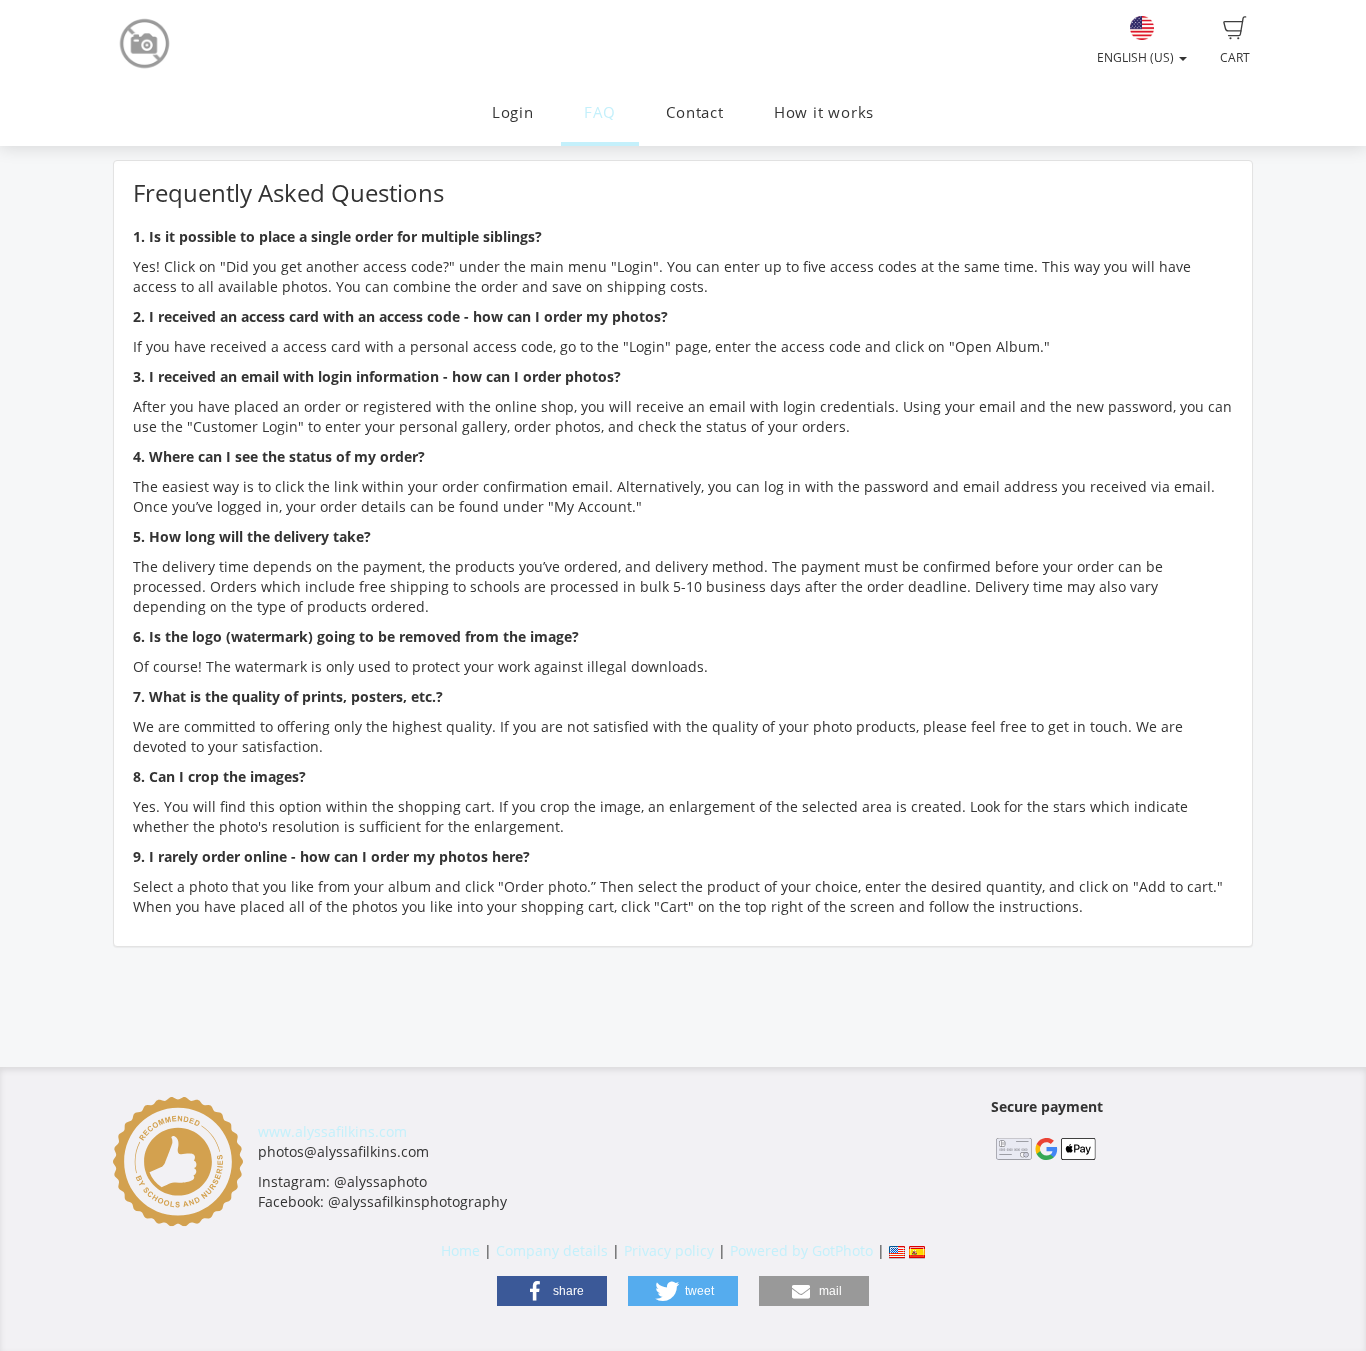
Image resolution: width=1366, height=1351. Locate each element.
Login (513, 112)
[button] (552, 1291)
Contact (694, 112)
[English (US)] (897, 1250)
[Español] (917, 1250)
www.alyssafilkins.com (332, 1131)
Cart (1235, 57)
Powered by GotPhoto (801, 1250)
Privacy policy (669, 1250)
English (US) (1137, 57)
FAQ (600, 112)
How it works (824, 112)
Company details (552, 1250)
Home (460, 1250)
